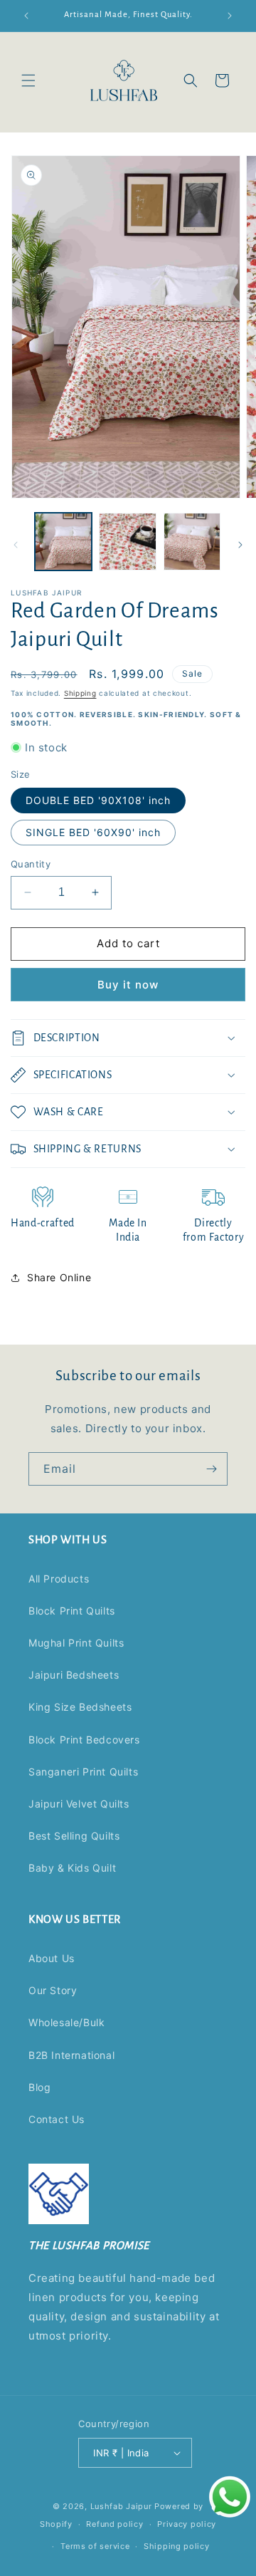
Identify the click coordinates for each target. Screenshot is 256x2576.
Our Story (53, 1990)
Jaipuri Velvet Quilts (79, 1804)
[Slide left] (16, 545)
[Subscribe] (211, 1469)
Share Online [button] (59, 1277)
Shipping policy (177, 2546)
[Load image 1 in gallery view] (63, 541)
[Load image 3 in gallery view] (192, 541)
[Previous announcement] (26, 16)
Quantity (31, 864)
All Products (59, 1579)
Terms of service (95, 2546)
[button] (28, 80)
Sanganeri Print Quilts (83, 1772)
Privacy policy (187, 2524)
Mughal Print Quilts (76, 1643)
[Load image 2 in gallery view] (127, 541)
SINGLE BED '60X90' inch (93, 832)
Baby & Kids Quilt (72, 1868)
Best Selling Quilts (74, 1836)
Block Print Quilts (72, 1611)
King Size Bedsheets (80, 1707)
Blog (39, 2087)
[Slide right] (240, 545)
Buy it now (128, 985)
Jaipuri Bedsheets (74, 1675)
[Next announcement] (230, 16)
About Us (52, 1958)
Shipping (80, 693)
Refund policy (114, 2524)
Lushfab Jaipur (121, 2506)
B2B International (71, 2055)
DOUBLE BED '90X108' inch (98, 800)
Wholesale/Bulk (66, 2022)
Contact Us (57, 2119)
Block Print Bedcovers (84, 1740)
